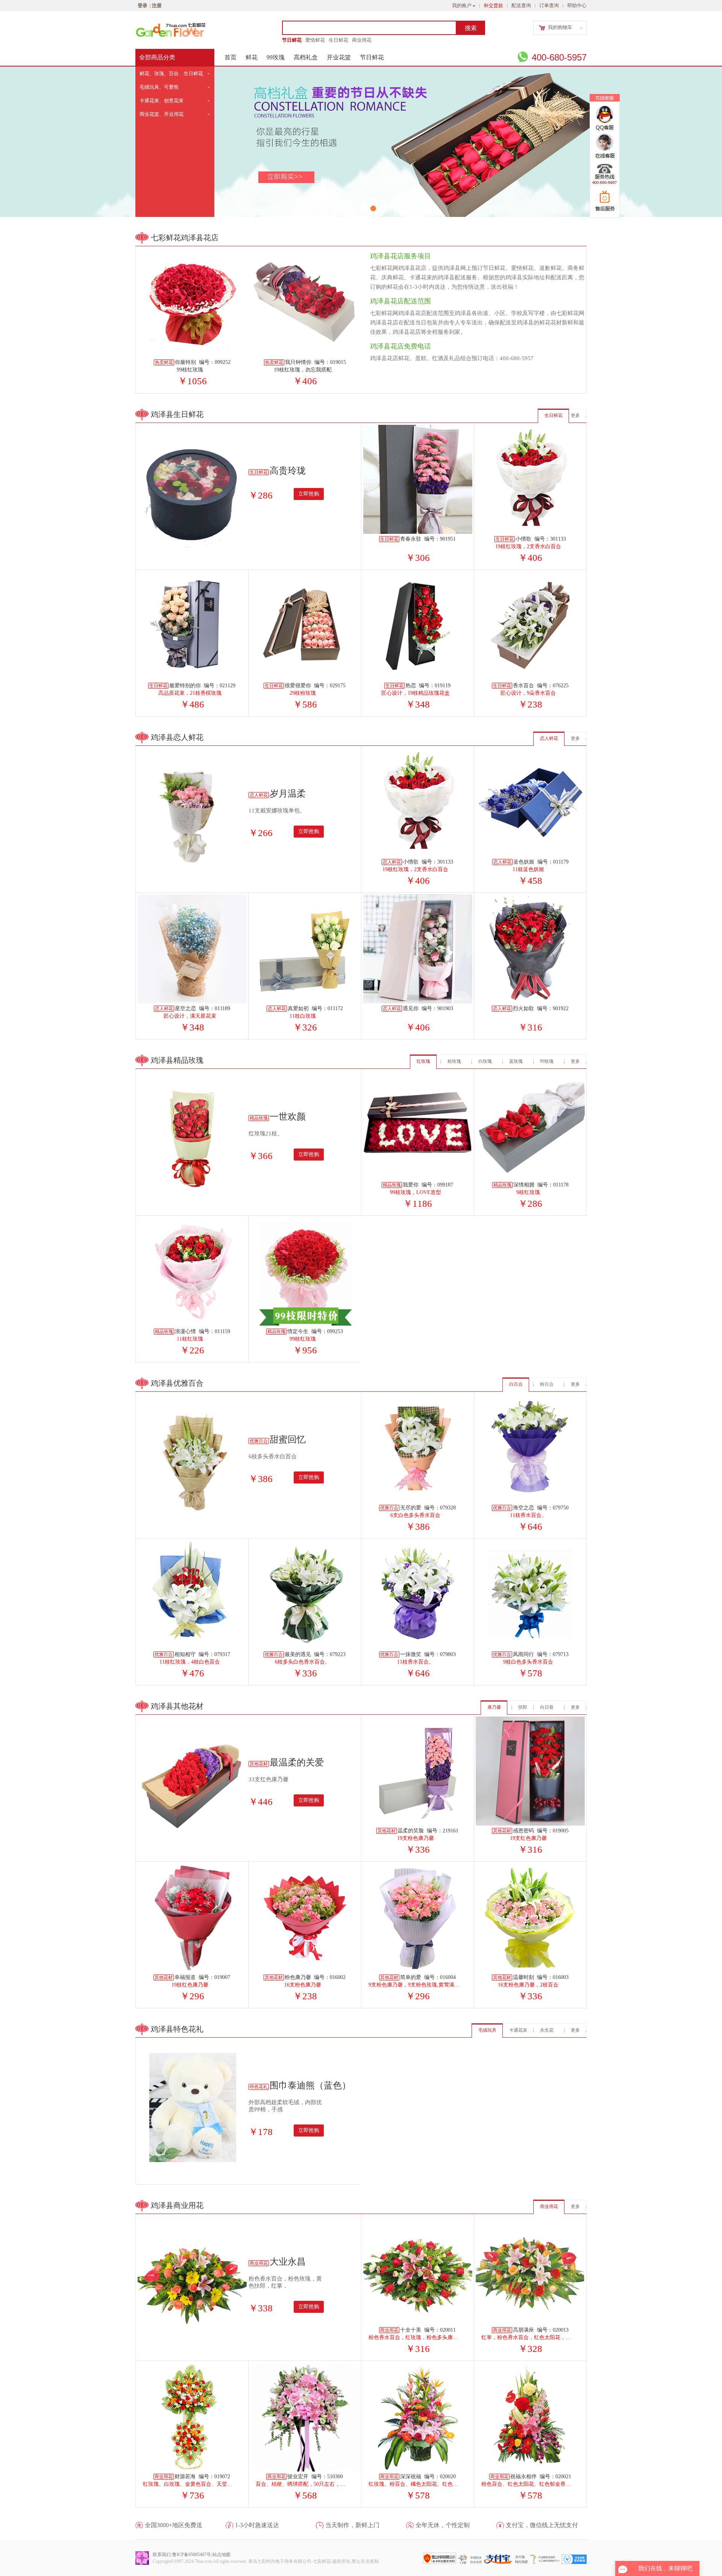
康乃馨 (494, 1707)
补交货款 (493, 5)
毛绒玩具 (487, 2030)
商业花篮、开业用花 (162, 114)
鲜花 (252, 57)
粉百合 (547, 1384)
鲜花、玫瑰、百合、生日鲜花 (171, 73)
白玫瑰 (485, 1061)
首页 (231, 57)
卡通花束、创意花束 (162, 101)
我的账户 (462, 5)
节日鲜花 (292, 40)
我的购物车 (560, 27)
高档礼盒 (306, 57)
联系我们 (162, 2555)
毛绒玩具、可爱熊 (159, 87)
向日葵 (547, 1707)
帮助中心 (577, 5)
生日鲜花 (338, 40)
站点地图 (221, 2555)
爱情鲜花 (315, 40)
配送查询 (521, 5)
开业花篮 (339, 57)
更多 (575, 415)
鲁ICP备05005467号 (192, 2555)
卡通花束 (518, 2030)
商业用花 (362, 40)
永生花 (547, 2030)
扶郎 (523, 1707)
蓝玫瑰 (516, 1061)
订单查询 (549, 5)
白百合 (516, 1384)
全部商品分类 (157, 57)
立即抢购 (309, 494)
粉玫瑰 (454, 1061)
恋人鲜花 (549, 738)
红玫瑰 (423, 1061)
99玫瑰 (276, 57)
